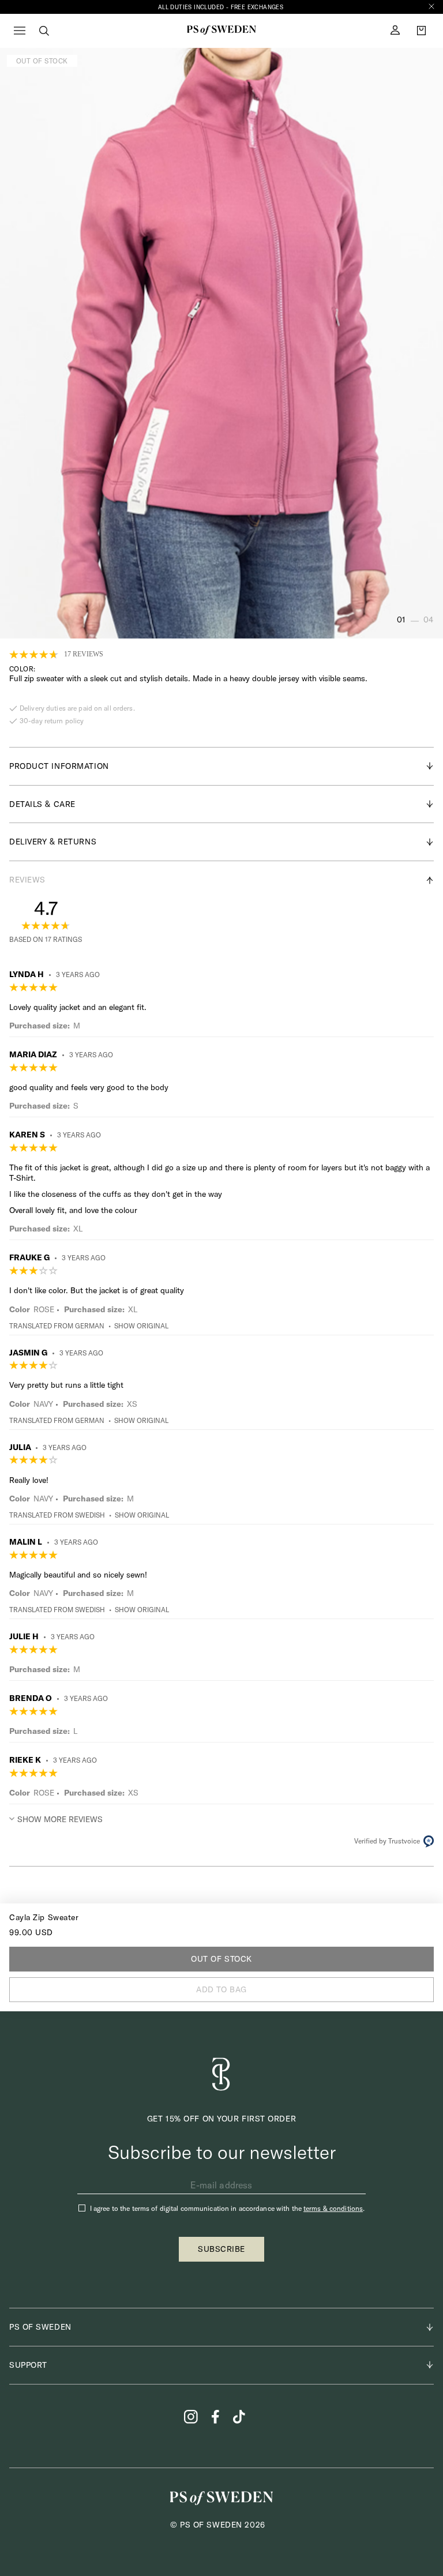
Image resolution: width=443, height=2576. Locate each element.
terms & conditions (333, 2208)
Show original (141, 1326)
